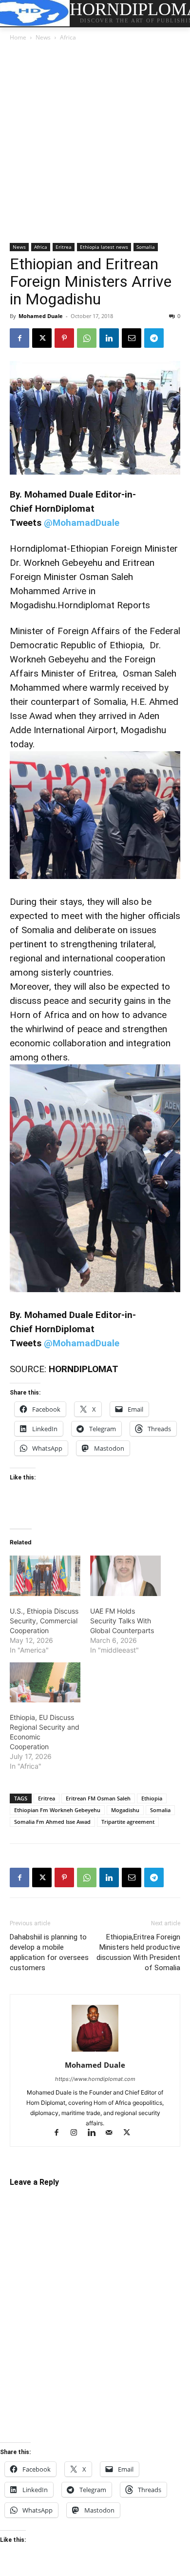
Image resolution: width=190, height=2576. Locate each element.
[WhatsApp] (87, 338)
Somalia (146, 247)
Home (18, 37)
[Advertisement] (95, 143)
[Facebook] (19, 338)
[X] (42, 338)
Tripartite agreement (128, 1822)
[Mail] (114, 2133)
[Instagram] (78, 2133)
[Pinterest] (64, 338)
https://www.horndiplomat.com (95, 2079)
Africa (68, 37)
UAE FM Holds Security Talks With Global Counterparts (122, 1621)
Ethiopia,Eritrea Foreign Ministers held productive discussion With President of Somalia (138, 1952)
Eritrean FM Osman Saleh (98, 1798)
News (43, 37)
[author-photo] (95, 2051)
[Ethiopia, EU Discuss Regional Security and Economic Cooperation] (45, 1683)
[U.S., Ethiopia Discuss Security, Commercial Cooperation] (45, 1576)
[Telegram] (154, 338)
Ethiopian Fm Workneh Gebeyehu (57, 1810)
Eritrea (64, 247)
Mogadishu (125, 1810)
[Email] (132, 338)
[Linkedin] (109, 338)
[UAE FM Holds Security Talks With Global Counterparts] (125, 1576)
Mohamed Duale (41, 316)
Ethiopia (152, 1798)
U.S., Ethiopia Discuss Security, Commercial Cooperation (44, 1621)
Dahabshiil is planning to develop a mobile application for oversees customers (49, 1952)
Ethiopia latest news (104, 247)
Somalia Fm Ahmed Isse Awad (52, 1822)
